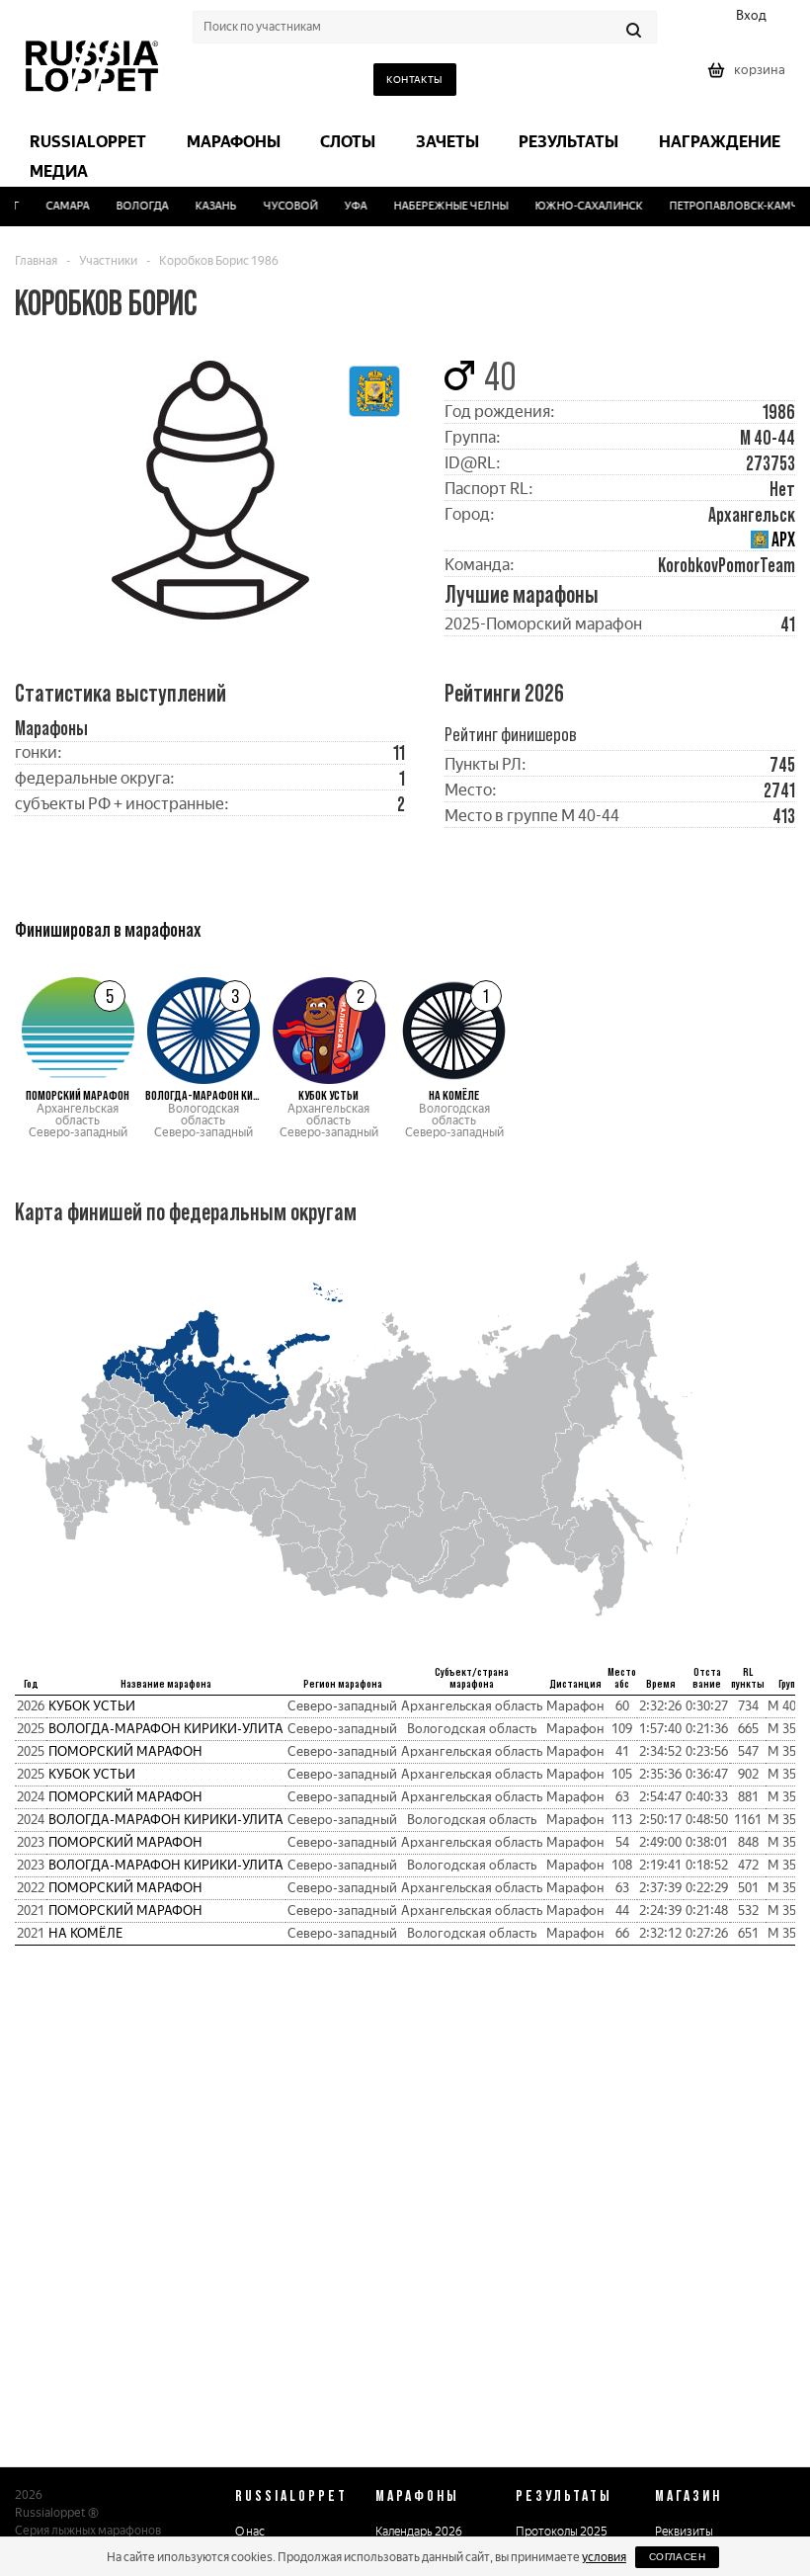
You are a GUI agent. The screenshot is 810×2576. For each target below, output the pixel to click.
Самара (58, 206)
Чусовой (281, 206)
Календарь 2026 (419, 2532)
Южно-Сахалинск (578, 206)
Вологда (133, 206)
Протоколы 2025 (562, 2532)
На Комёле (86, 1933)
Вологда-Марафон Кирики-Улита (166, 1729)
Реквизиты (684, 2532)
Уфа (346, 206)
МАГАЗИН (688, 2495)
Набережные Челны (442, 206)
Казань (206, 206)
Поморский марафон (125, 1751)
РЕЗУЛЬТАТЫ (564, 2495)
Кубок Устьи (92, 1706)
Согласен (677, 2557)
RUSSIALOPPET (291, 2495)
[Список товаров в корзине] (749, 77)
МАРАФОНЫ (417, 2495)
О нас (250, 2532)
